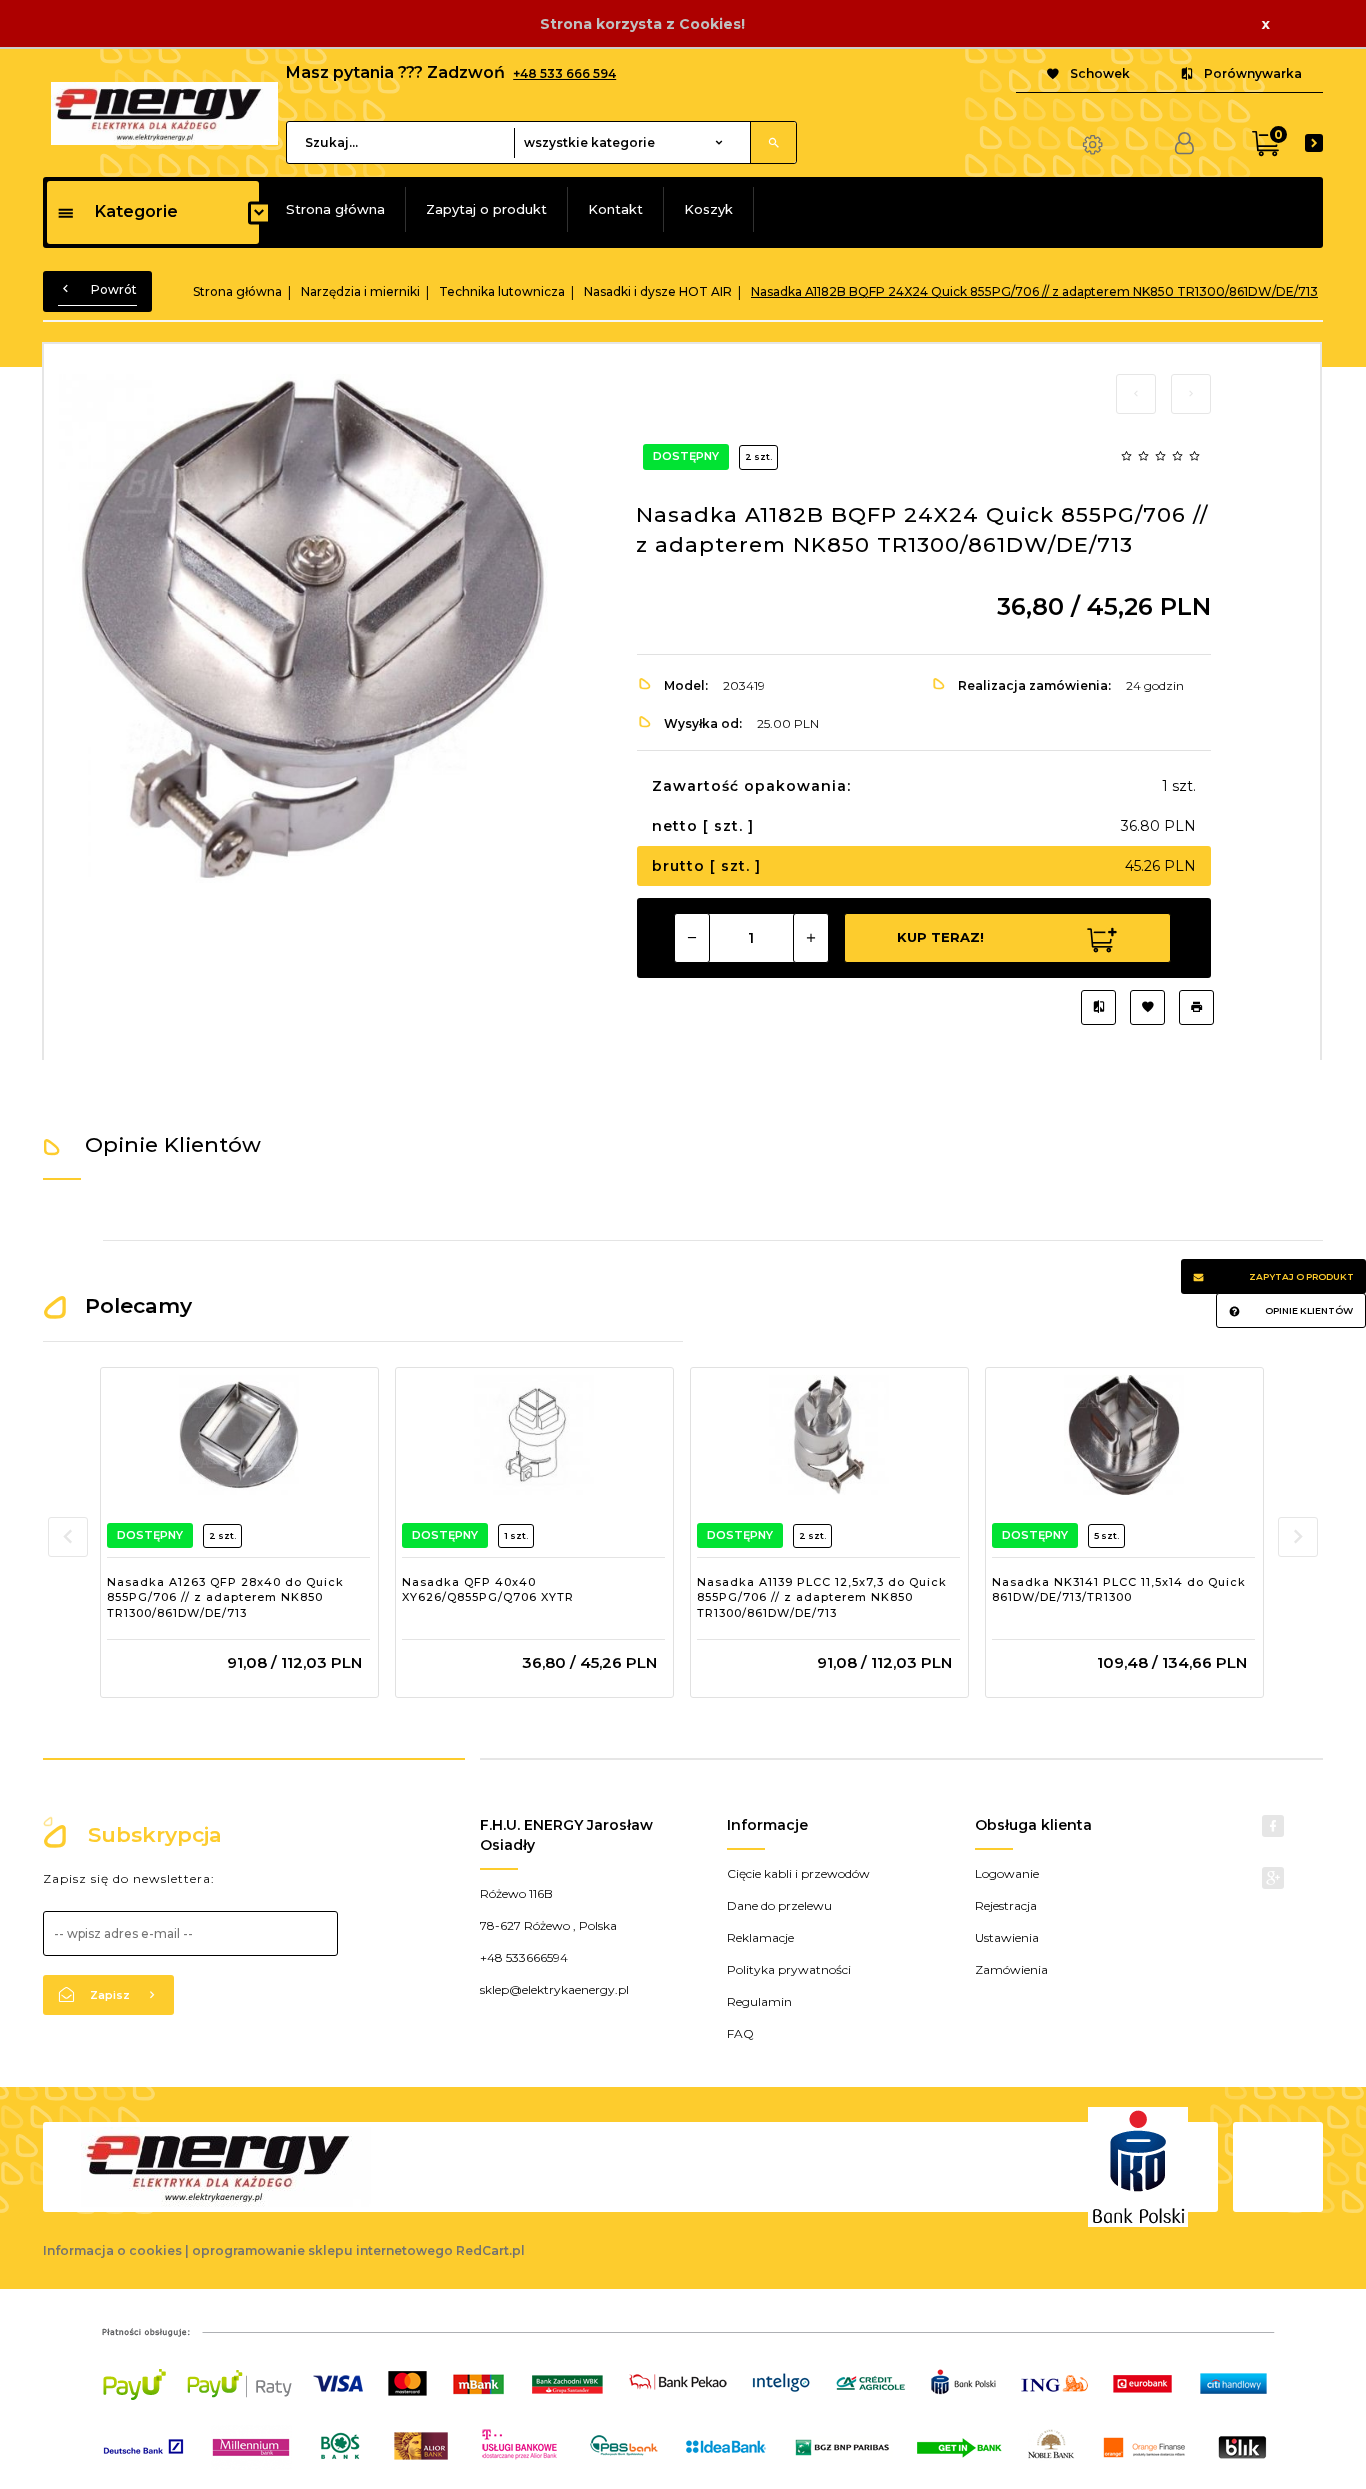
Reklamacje (760, 1937)
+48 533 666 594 (564, 73)
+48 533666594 (524, 1957)
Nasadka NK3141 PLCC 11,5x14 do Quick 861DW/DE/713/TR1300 (1119, 1590)
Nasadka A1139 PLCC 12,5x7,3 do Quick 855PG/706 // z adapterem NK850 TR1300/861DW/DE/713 (822, 1597)
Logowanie (1007, 1873)
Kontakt (615, 209)
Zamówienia (1011, 1969)
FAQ (740, 2033)
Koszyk (708, 209)
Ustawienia (1007, 1937)
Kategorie (136, 211)
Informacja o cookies (112, 2250)
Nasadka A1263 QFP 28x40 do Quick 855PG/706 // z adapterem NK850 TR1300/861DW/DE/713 (225, 1597)
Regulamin (759, 2001)
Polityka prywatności (789, 1969)
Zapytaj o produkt (486, 209)
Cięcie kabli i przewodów (798, 1873)
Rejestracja (1006, 1905)
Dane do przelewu (779, 1905)
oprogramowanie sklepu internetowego (322, 2250)
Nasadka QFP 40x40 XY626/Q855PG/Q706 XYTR (488, 1590)
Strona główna (335, 209)
